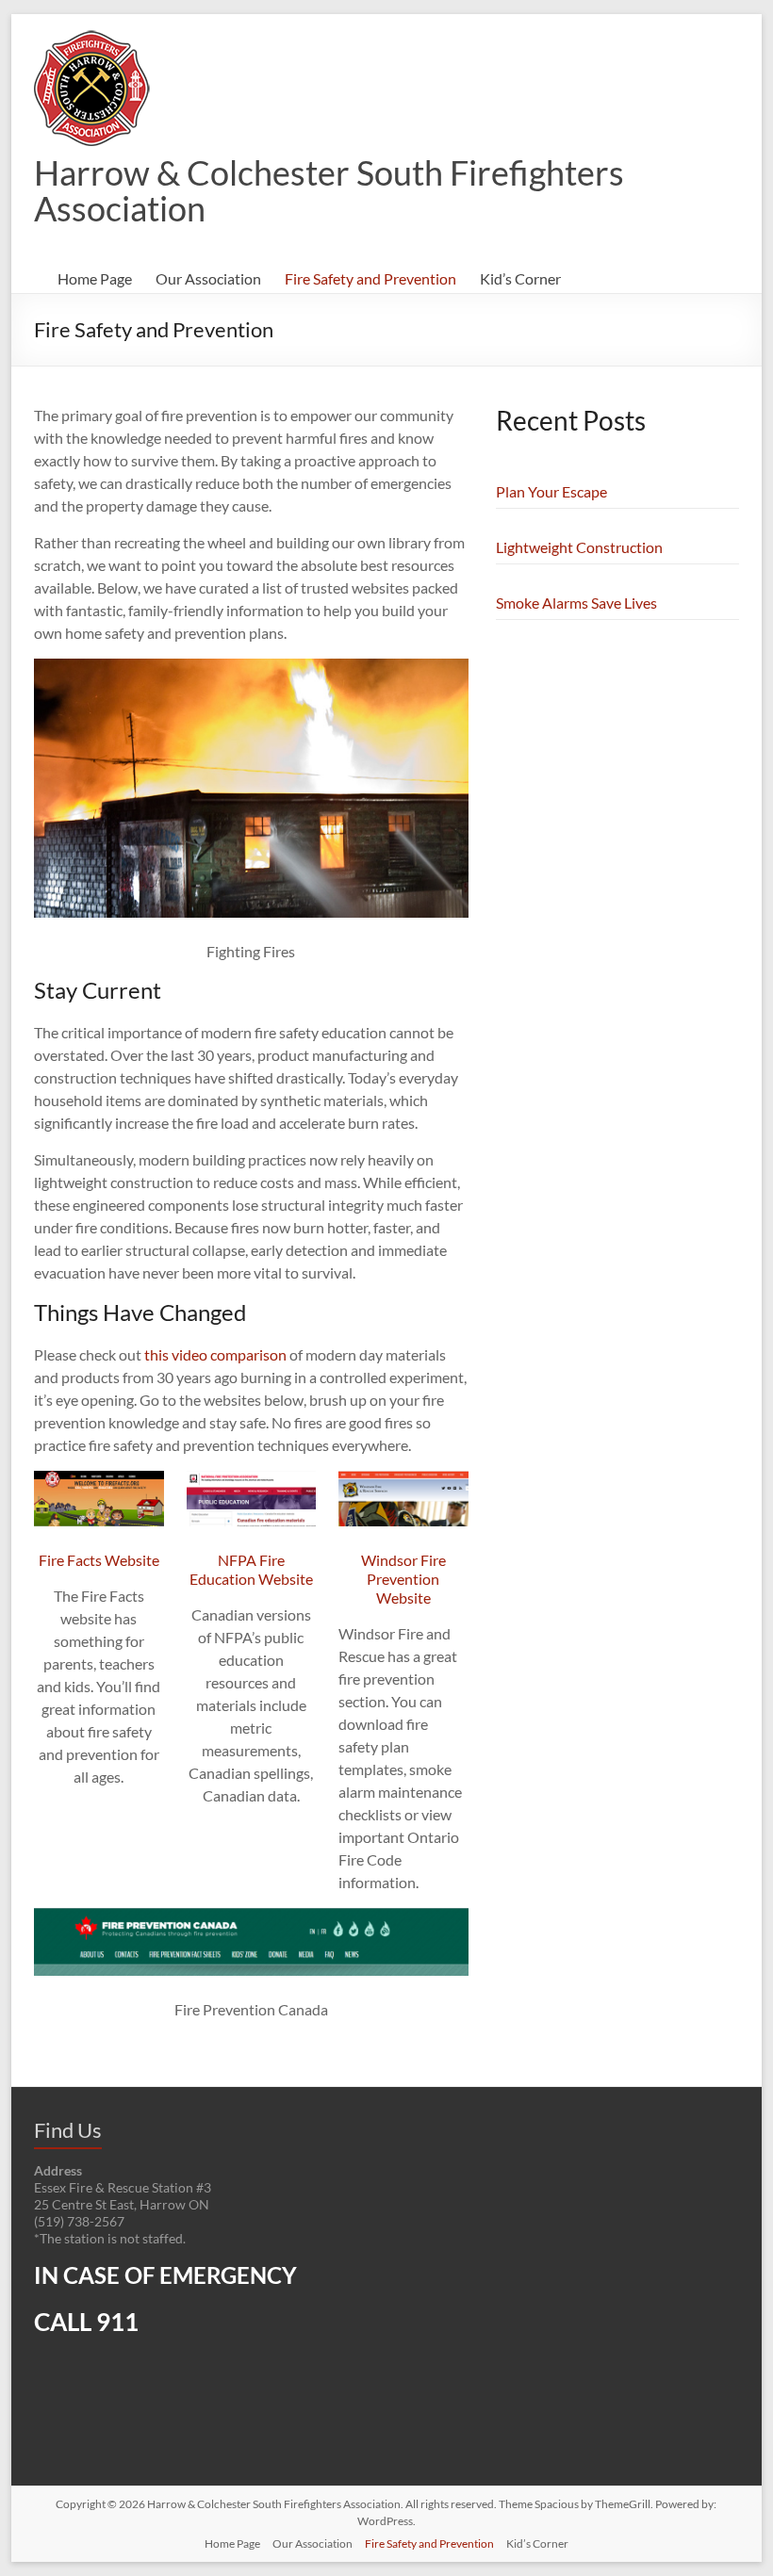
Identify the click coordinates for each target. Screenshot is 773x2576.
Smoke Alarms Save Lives (576, 603)
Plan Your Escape (551, 491)
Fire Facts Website (99, 1560)
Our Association (208, 278)
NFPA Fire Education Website (251, 1569)
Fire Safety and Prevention (370, 278)
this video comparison (215, 1354)
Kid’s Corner (520, 278)
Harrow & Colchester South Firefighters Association (329, 190)
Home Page (95, 278)
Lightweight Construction (579, 547)
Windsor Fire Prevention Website (403, 1579)
